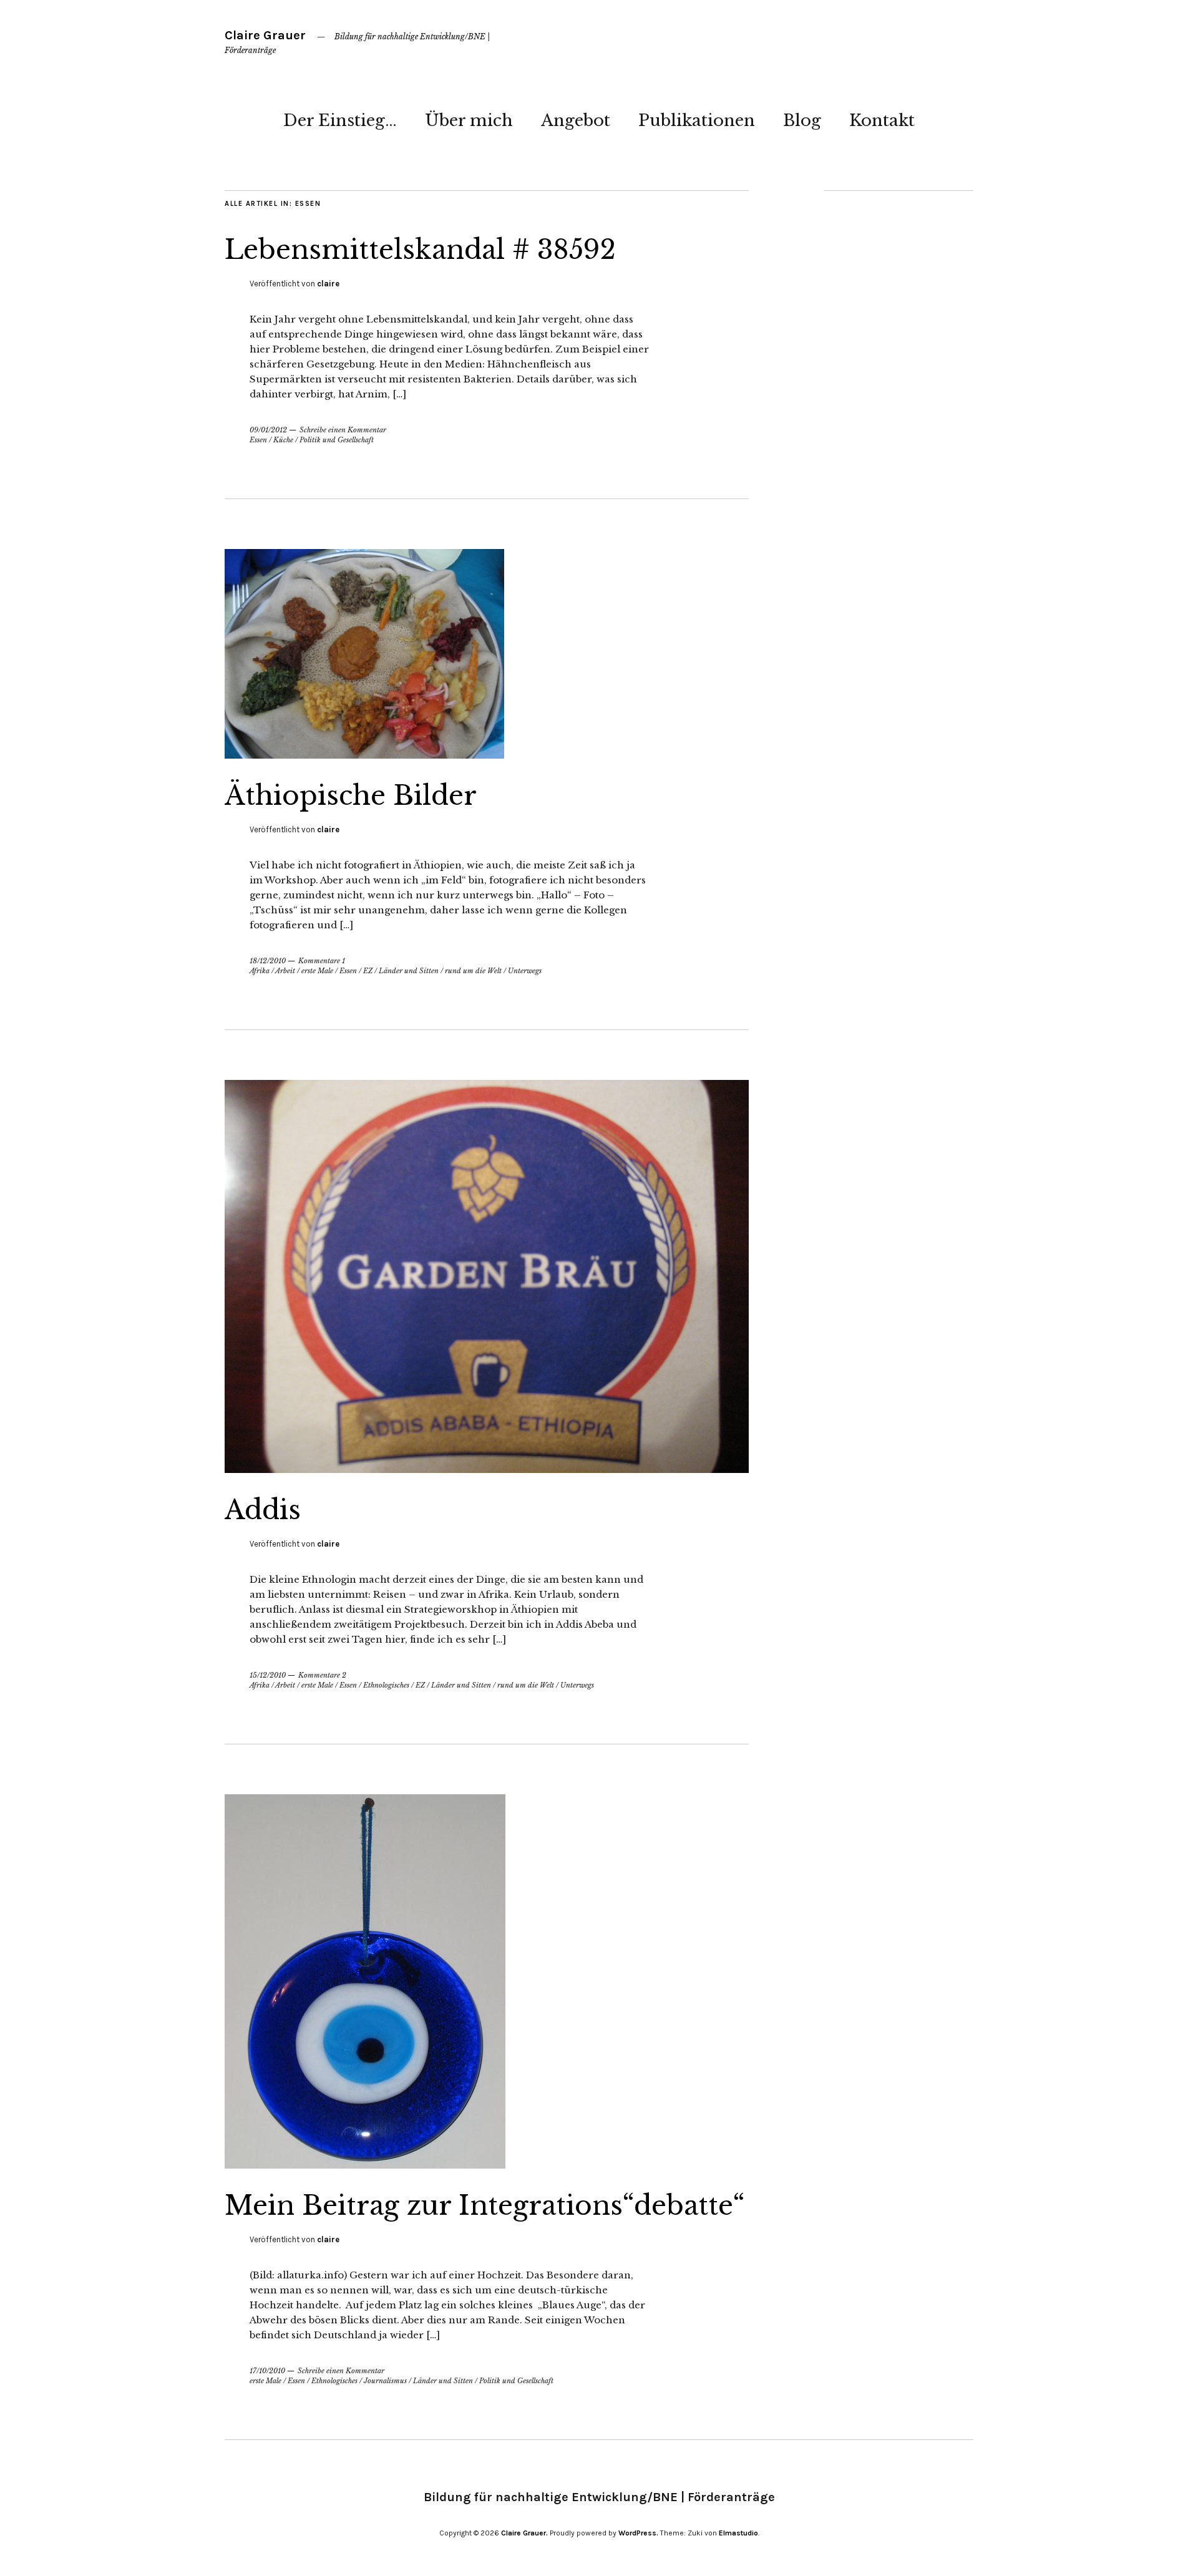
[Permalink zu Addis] (487, 1469)
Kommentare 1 (322, 961)
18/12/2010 (268, 961)
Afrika (260, 971)
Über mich (469, 120)
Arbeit (285, 971)
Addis (263, 1510)
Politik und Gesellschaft (337, 440)
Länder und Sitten (409, 971)
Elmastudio (738, 2533)
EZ (368, 971)
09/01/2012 (268, 430)
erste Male (317, 971)
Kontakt (882, 120)
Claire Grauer (265, 35)
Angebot (576, 120)
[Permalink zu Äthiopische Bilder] (364, 755)
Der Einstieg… (340, 120)
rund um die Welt (473, 971)
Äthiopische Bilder (351, 795)
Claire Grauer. (524, 2533)
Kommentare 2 (322, 1675)
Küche (283, 440)
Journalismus (385, 2381)
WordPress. (638, 2533)
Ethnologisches (386, 1685)
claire (328, 284)
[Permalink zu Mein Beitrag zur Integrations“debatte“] (365, 2165)
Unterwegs (525, 971)
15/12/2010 (268, 1675)
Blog (802, 120)
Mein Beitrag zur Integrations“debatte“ (485, 2205)
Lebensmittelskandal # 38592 (420, 250)
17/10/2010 (267, 2371)
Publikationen (697, 120)
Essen (258, 440)
